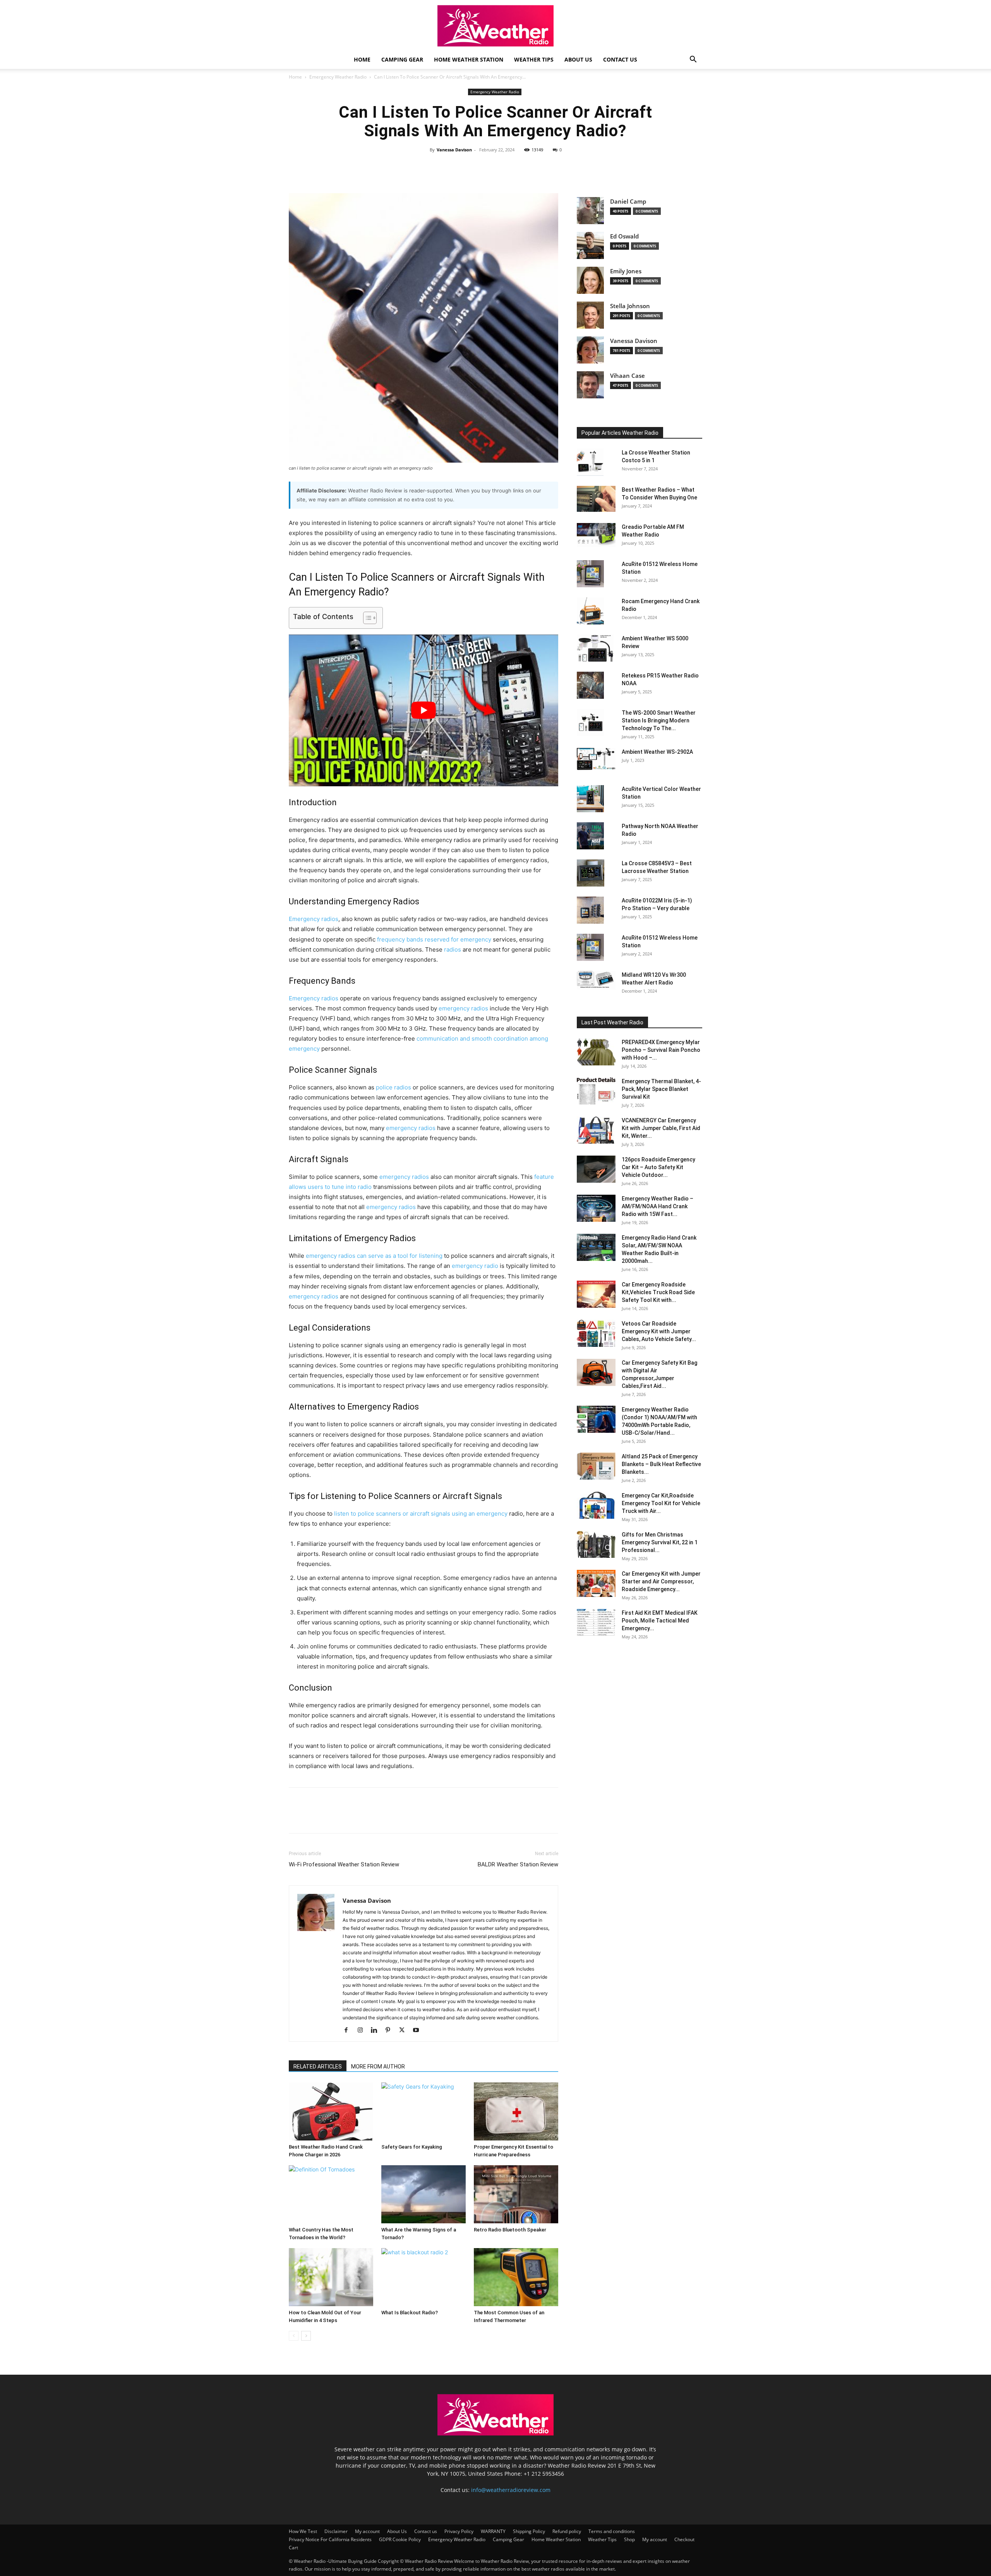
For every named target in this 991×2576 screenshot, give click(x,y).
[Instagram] (363, 2031)
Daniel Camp (628, 202)
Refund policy (567, 2531)
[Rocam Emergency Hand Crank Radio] (590, 611)
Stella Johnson (630, 306)
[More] (522, 167)
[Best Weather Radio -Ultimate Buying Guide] (495, 2433)
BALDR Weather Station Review (518, 1864)
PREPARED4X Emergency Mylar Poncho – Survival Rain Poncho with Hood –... (661, 1050)
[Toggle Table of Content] (366, 618)
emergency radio (475, 1266)
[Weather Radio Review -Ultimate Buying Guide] (495, 26)
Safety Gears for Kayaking (412, 2147)
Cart (293, 2548)
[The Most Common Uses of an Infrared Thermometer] (516, 2277)
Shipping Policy (529, 2531)
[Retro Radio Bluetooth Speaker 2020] (516, 2194)
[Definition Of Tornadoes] (331, 2194)
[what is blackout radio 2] (423, 2277)
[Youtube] (419, 2031)
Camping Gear (402, 59)
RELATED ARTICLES (318, 2067)
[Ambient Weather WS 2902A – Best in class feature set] (596, 759)
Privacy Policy (459, 2531)
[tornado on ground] (423, 2194)
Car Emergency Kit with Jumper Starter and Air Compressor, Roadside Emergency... (661, 1581)
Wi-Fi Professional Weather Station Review (344, 1864)
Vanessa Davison (454, 150)
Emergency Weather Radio (338, 77)
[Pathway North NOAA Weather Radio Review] (590, 836)
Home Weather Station (469, 59)
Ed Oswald (624, 236)
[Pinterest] (504, 167)
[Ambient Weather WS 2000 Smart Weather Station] (590, 722)
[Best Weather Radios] (596, 499)
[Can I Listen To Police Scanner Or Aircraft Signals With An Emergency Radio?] (596, 1052)
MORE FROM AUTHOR (378, 2067)
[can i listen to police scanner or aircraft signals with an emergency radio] (423, 328)
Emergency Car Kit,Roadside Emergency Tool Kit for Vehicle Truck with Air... (661, 1503)
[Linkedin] (377, 2031)
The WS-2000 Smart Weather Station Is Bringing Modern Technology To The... (659, 720)
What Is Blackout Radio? (410, 2313)
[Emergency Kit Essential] (516, 2111)
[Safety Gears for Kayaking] (423, 2111)
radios (453, 949)
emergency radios (463, 1008)
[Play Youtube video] (423, 710)
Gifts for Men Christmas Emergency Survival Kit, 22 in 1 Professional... (660, 1542)
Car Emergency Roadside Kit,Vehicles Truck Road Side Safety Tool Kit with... (658, 1292)
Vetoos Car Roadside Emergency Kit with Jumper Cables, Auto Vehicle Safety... (659, 1331)
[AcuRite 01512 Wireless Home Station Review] (590, 574)
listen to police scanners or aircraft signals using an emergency (421, 1514)
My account (367, 2531)
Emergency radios (314, 919)
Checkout (684, 2539)
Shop (629, 2539)
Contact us (620, 59)
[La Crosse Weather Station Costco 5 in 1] (590, 462)
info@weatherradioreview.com (511, 2490)
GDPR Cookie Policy (400, 2539)
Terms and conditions (612, 2531)
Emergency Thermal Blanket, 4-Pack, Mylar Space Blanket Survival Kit (661, 1089)
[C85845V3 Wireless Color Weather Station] (591, 873)
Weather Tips (534, 59)
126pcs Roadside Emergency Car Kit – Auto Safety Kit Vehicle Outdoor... (658, 1167)
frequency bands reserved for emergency (434, 939)
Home (362, 59)
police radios (393, 1087)
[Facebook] (468, 167)
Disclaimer (336, 2531)
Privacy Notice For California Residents (330, 2539)
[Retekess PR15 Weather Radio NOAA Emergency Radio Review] (590, 685)
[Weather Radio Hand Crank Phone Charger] (331, 2111)
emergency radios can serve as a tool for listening (374, 1256)
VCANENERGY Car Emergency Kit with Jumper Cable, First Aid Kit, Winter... (661, 1128)
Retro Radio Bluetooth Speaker (510, 2230)
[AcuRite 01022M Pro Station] (590, 910)
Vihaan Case (628, 376)
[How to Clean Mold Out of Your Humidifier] (331, 2277)
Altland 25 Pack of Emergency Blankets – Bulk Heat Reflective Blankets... (661, 1464)
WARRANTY (493, 2531)
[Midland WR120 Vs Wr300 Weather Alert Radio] (596, 980)
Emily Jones (626, 271)
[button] (693, 60)
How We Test (303, 2531)
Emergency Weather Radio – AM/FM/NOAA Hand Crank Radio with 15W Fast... (658, 1206)
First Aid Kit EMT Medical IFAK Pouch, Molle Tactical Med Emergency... (660, 1621)
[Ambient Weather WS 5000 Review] (595, 648)
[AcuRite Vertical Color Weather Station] (590, 799)
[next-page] (306, 2336)
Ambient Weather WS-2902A (657, 752)
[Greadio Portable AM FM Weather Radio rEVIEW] (596, 535)
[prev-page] (294, 2336)
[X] (486, 167)
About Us (578, 59)
